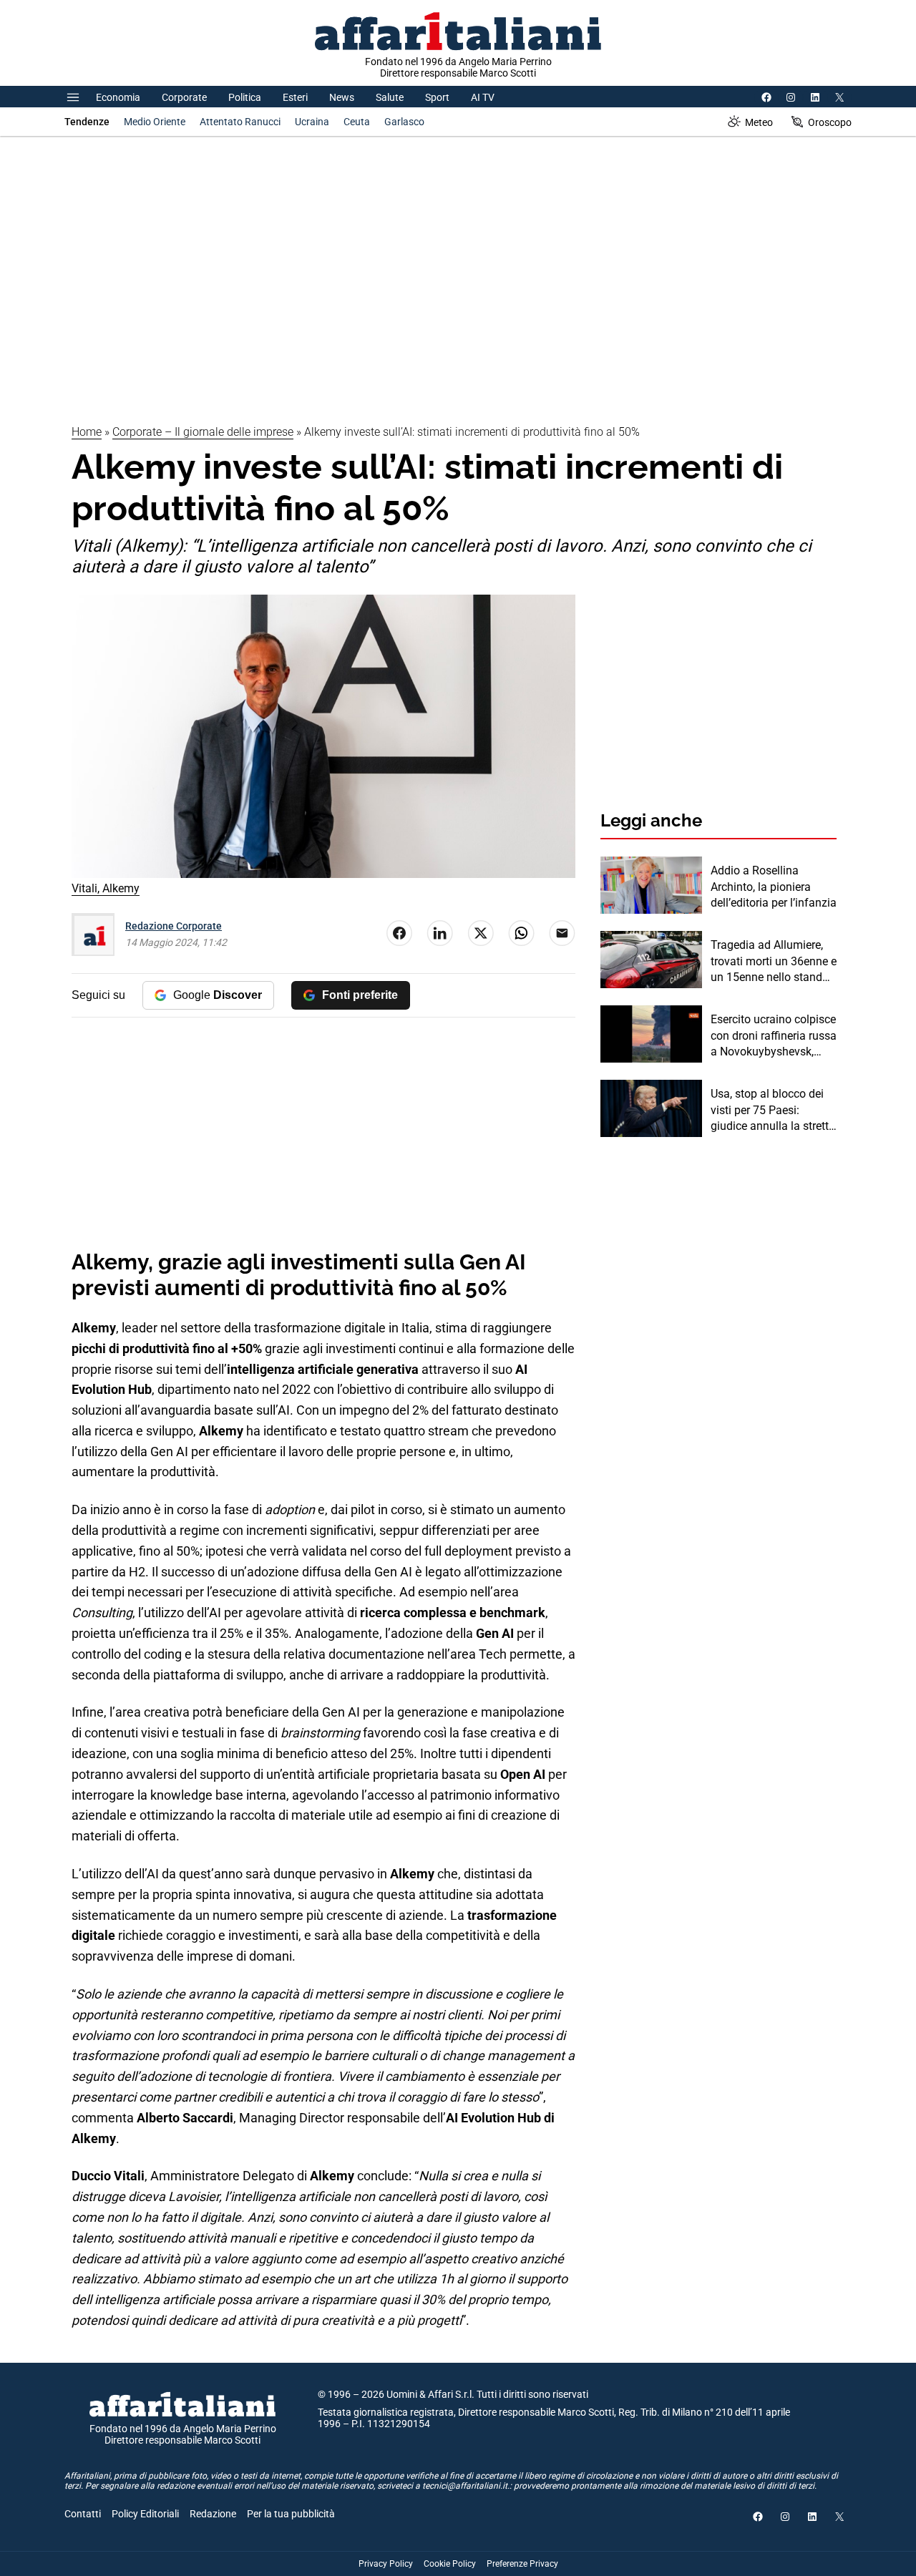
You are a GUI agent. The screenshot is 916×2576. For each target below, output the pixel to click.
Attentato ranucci (240, 122)
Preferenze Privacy (522, 2564)
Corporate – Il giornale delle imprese (203, 432)
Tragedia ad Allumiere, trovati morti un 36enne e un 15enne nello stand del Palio (774, 962)
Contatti (83, 2514)
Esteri (295, 97)
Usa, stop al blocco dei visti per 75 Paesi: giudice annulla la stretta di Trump (773, 1111)
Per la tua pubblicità (291, 2514)
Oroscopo (830, 122)
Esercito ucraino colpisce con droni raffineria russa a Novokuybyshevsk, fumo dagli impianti (774, 1036)
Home (87, 432)
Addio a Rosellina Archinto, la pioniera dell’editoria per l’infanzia (774, 887)
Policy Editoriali (145, 2514)
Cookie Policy (450, 2564)
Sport (437, 97)
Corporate (184, 97)
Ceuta (357, 122)
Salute (390, 97)
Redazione (213, 2514)
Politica (245, 97)
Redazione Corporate (174, 926)
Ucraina (312, 122)
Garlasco (404, 122)
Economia (118, 97)
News (342, 97)
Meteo (759, 122)
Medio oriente (155, 122)
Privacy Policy (386, 2564)
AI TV (483, 97)
